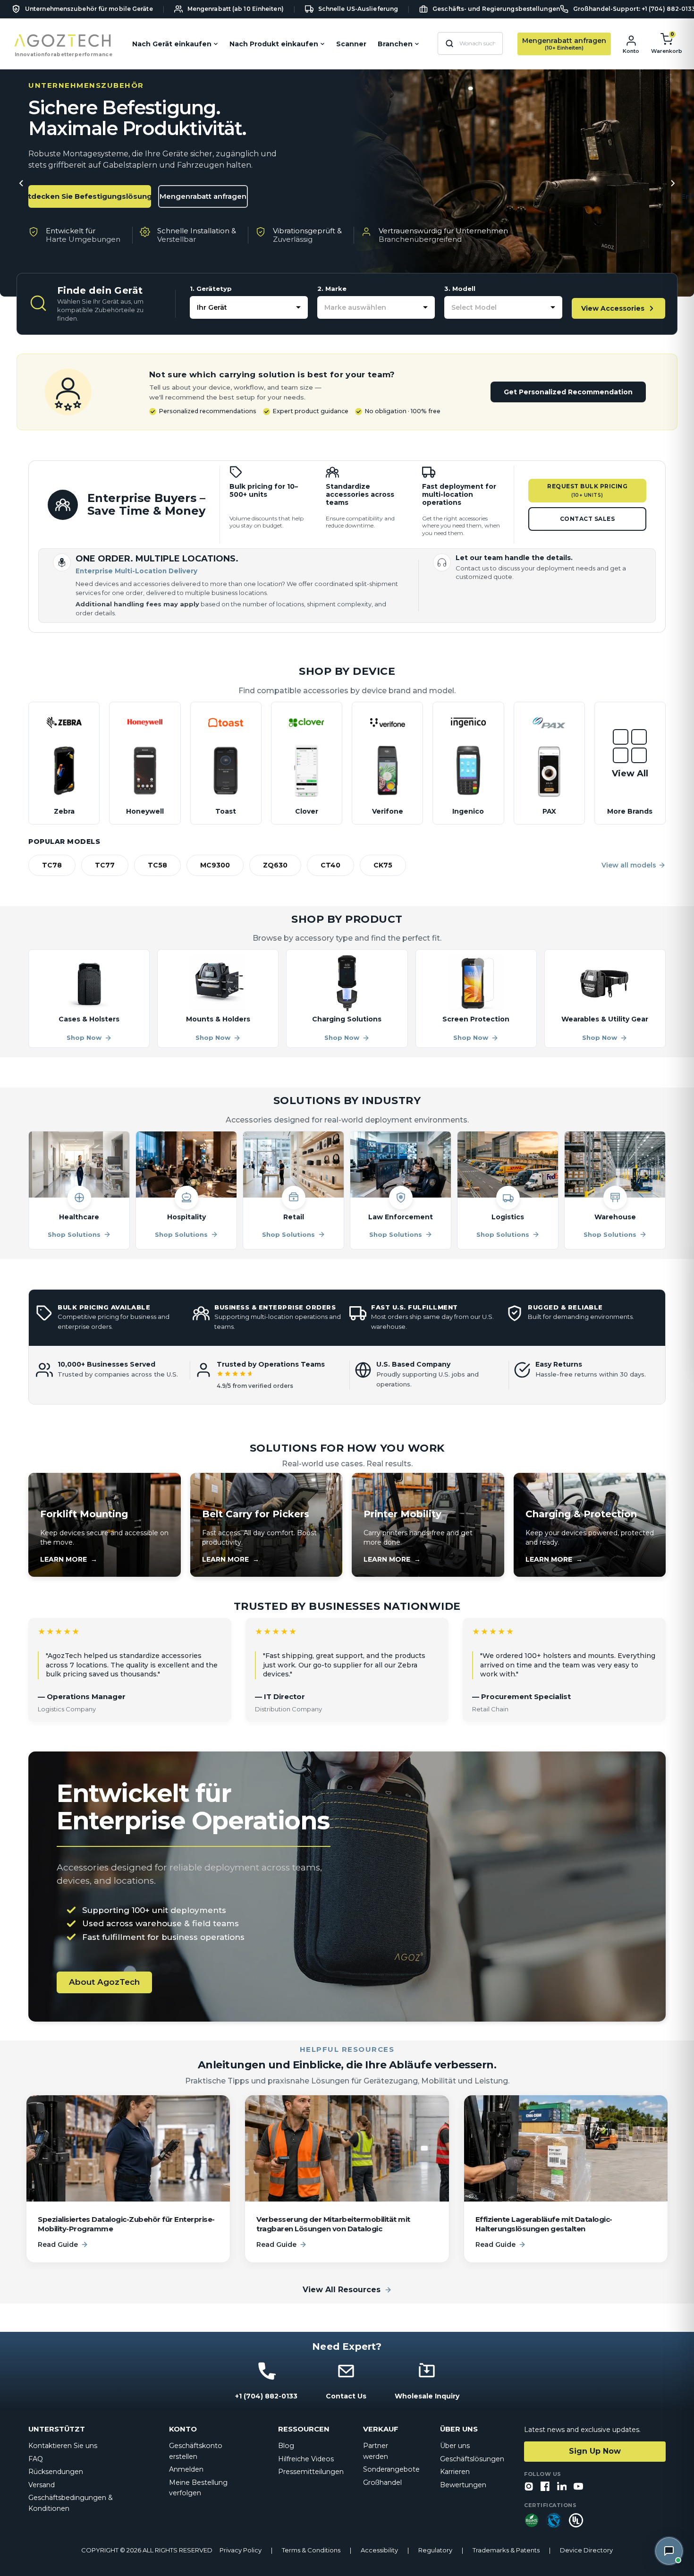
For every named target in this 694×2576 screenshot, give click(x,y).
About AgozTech (104, 1982)
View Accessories (613, 308)
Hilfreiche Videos (306, 2459)
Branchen (395, 44)
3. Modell (460, 289)
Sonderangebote (391, 2469)
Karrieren (455, 2472)
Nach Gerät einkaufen (172, 44)
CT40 (330, 865)
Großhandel (382, 2482)
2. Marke (332, 289)
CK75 (383, 865)
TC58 (157, 865)
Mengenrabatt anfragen (203, 196)
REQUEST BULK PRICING (587, 491)
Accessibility (379, 2550)
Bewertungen (463, 2485)
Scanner (351, 44)
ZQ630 (275, 865)
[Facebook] (545, 2487)
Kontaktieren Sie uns (63, 2446)
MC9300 (215, 865)
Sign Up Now (595, 2451)
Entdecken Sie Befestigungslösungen (90, 196)
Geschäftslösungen (472, 2459)
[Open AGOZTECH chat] (669, 2551)
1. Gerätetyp (211, 289)
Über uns (455, 2446)
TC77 (105, 865)
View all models (629, 865)
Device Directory (586, 2550)
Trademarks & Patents (506, 2550)
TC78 (52, 865)
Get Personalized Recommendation (568, 392)
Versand (42, 2485)
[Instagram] (529, 2487)
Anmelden (186, 2469)
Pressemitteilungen (311, 2472)
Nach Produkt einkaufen (274, 44)
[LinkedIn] (562, 2487)
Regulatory (435, 2550)
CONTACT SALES (588, 519)
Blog (286, 2446)
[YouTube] (578, 2487)
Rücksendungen (56, 2472)
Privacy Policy (241, 2550)
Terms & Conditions (311, 2550)
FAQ (36, 2459)
